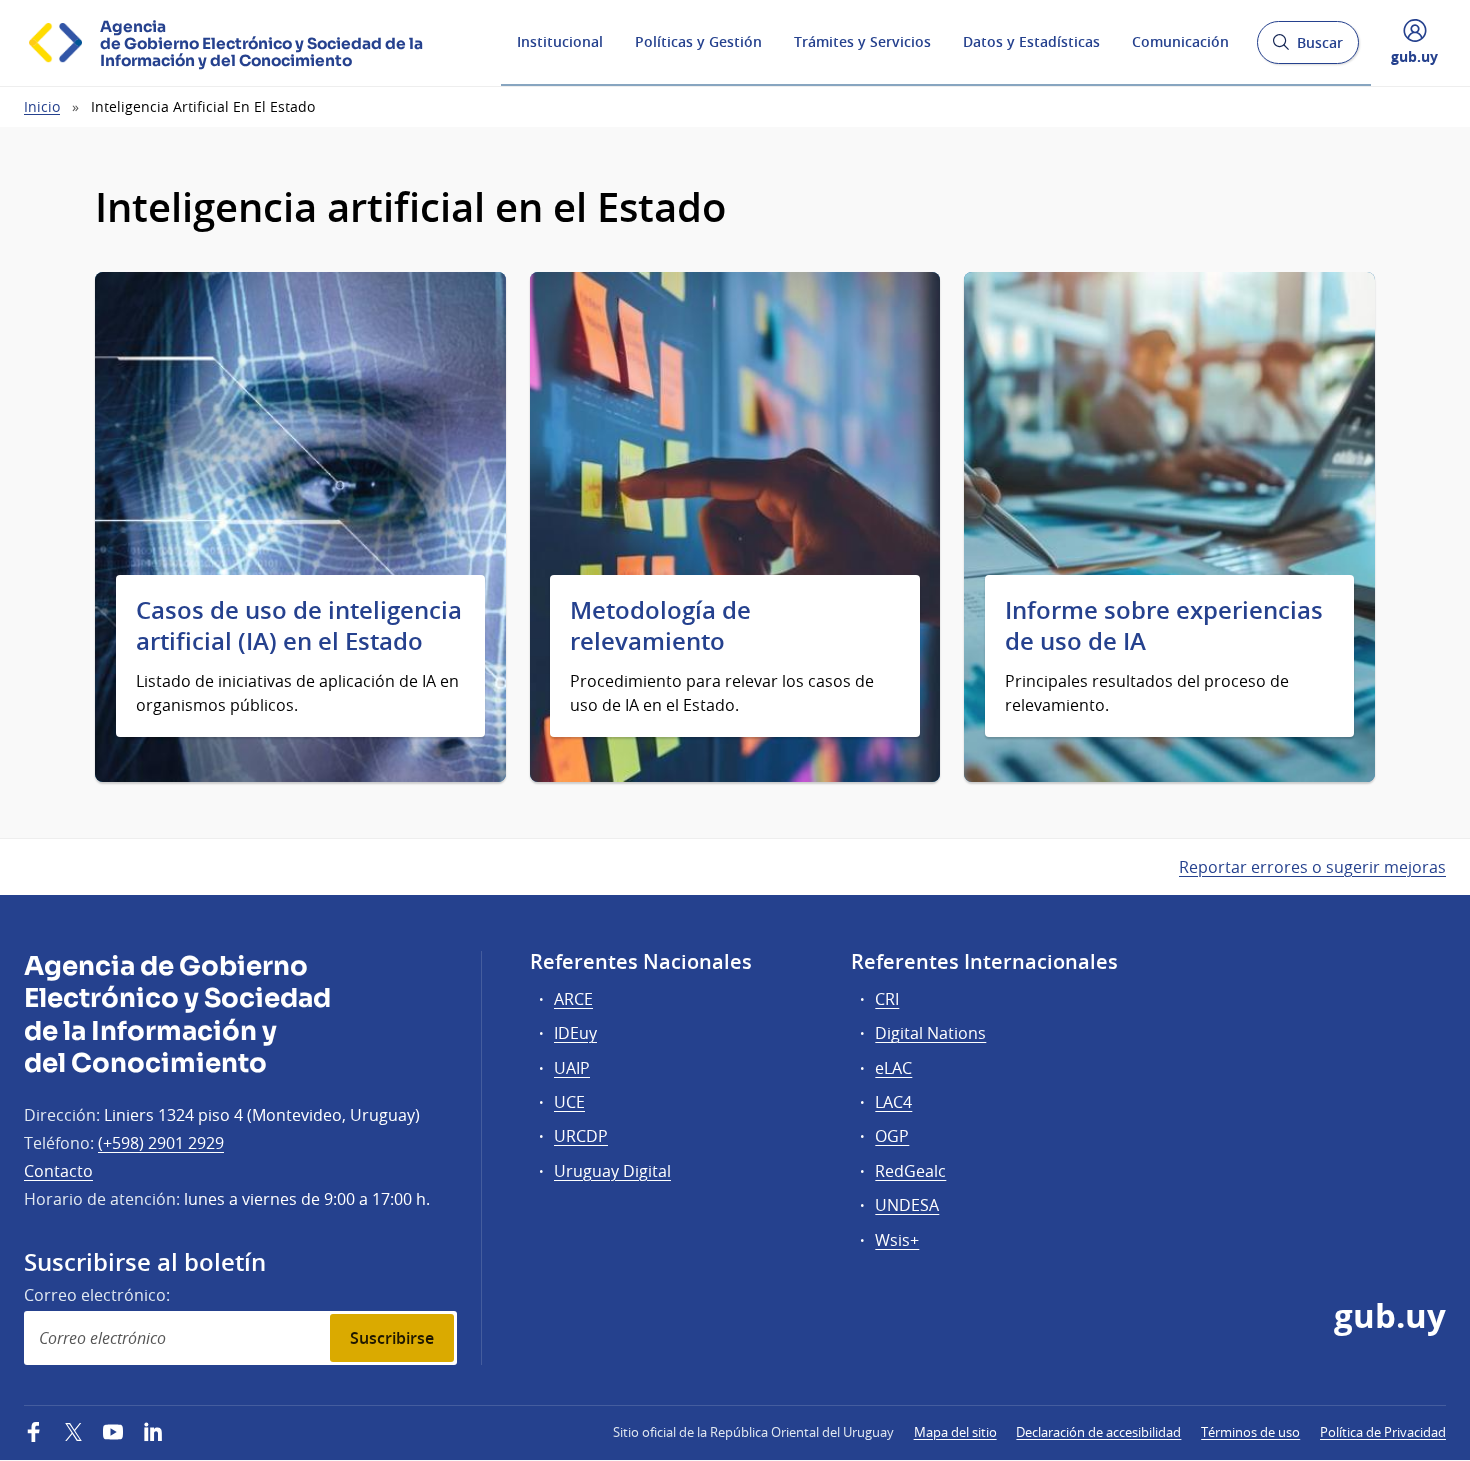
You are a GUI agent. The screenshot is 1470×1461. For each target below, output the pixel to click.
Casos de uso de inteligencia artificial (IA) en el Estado (299, 626)
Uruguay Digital (612, 1171)
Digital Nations (930, 1033)
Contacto (58, 1171)
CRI (887, 999)
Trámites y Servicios (862, 41)
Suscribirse (392, 1338)
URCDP (581, 1136)
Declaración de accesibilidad (1098, 1432)
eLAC (893, 1068)
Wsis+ (897, 1240)
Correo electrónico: (97, 1295)
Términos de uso (1250, 1432)
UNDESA (907, 1205)
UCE (569, 1102)
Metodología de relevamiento (660, 626)
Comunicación (1180, 41)
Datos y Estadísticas (1031, 41)
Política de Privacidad (1383, 1432)
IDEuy (575, 1033)
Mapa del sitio (955, 1432)
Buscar (1307, 48)
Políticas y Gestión (698, 41)
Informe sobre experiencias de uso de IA (1164, 626)
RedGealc (910, 1171)
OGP (892, 1136)
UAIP (572, 1068)
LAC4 (893, 1102)
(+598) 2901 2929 (161, 1143)
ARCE (573, 999)
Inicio (42, 106)
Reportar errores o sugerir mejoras (1312, 867)
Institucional (560, 41)
